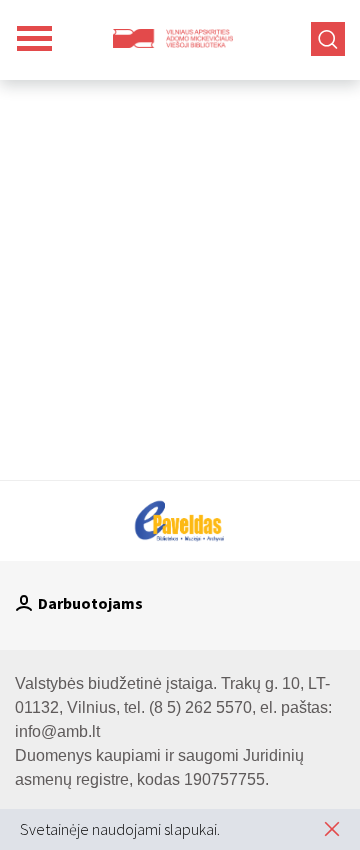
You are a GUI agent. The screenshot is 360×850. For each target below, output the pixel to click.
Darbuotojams (90, 603)
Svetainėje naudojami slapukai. (120, 829)
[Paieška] (328, 39)
